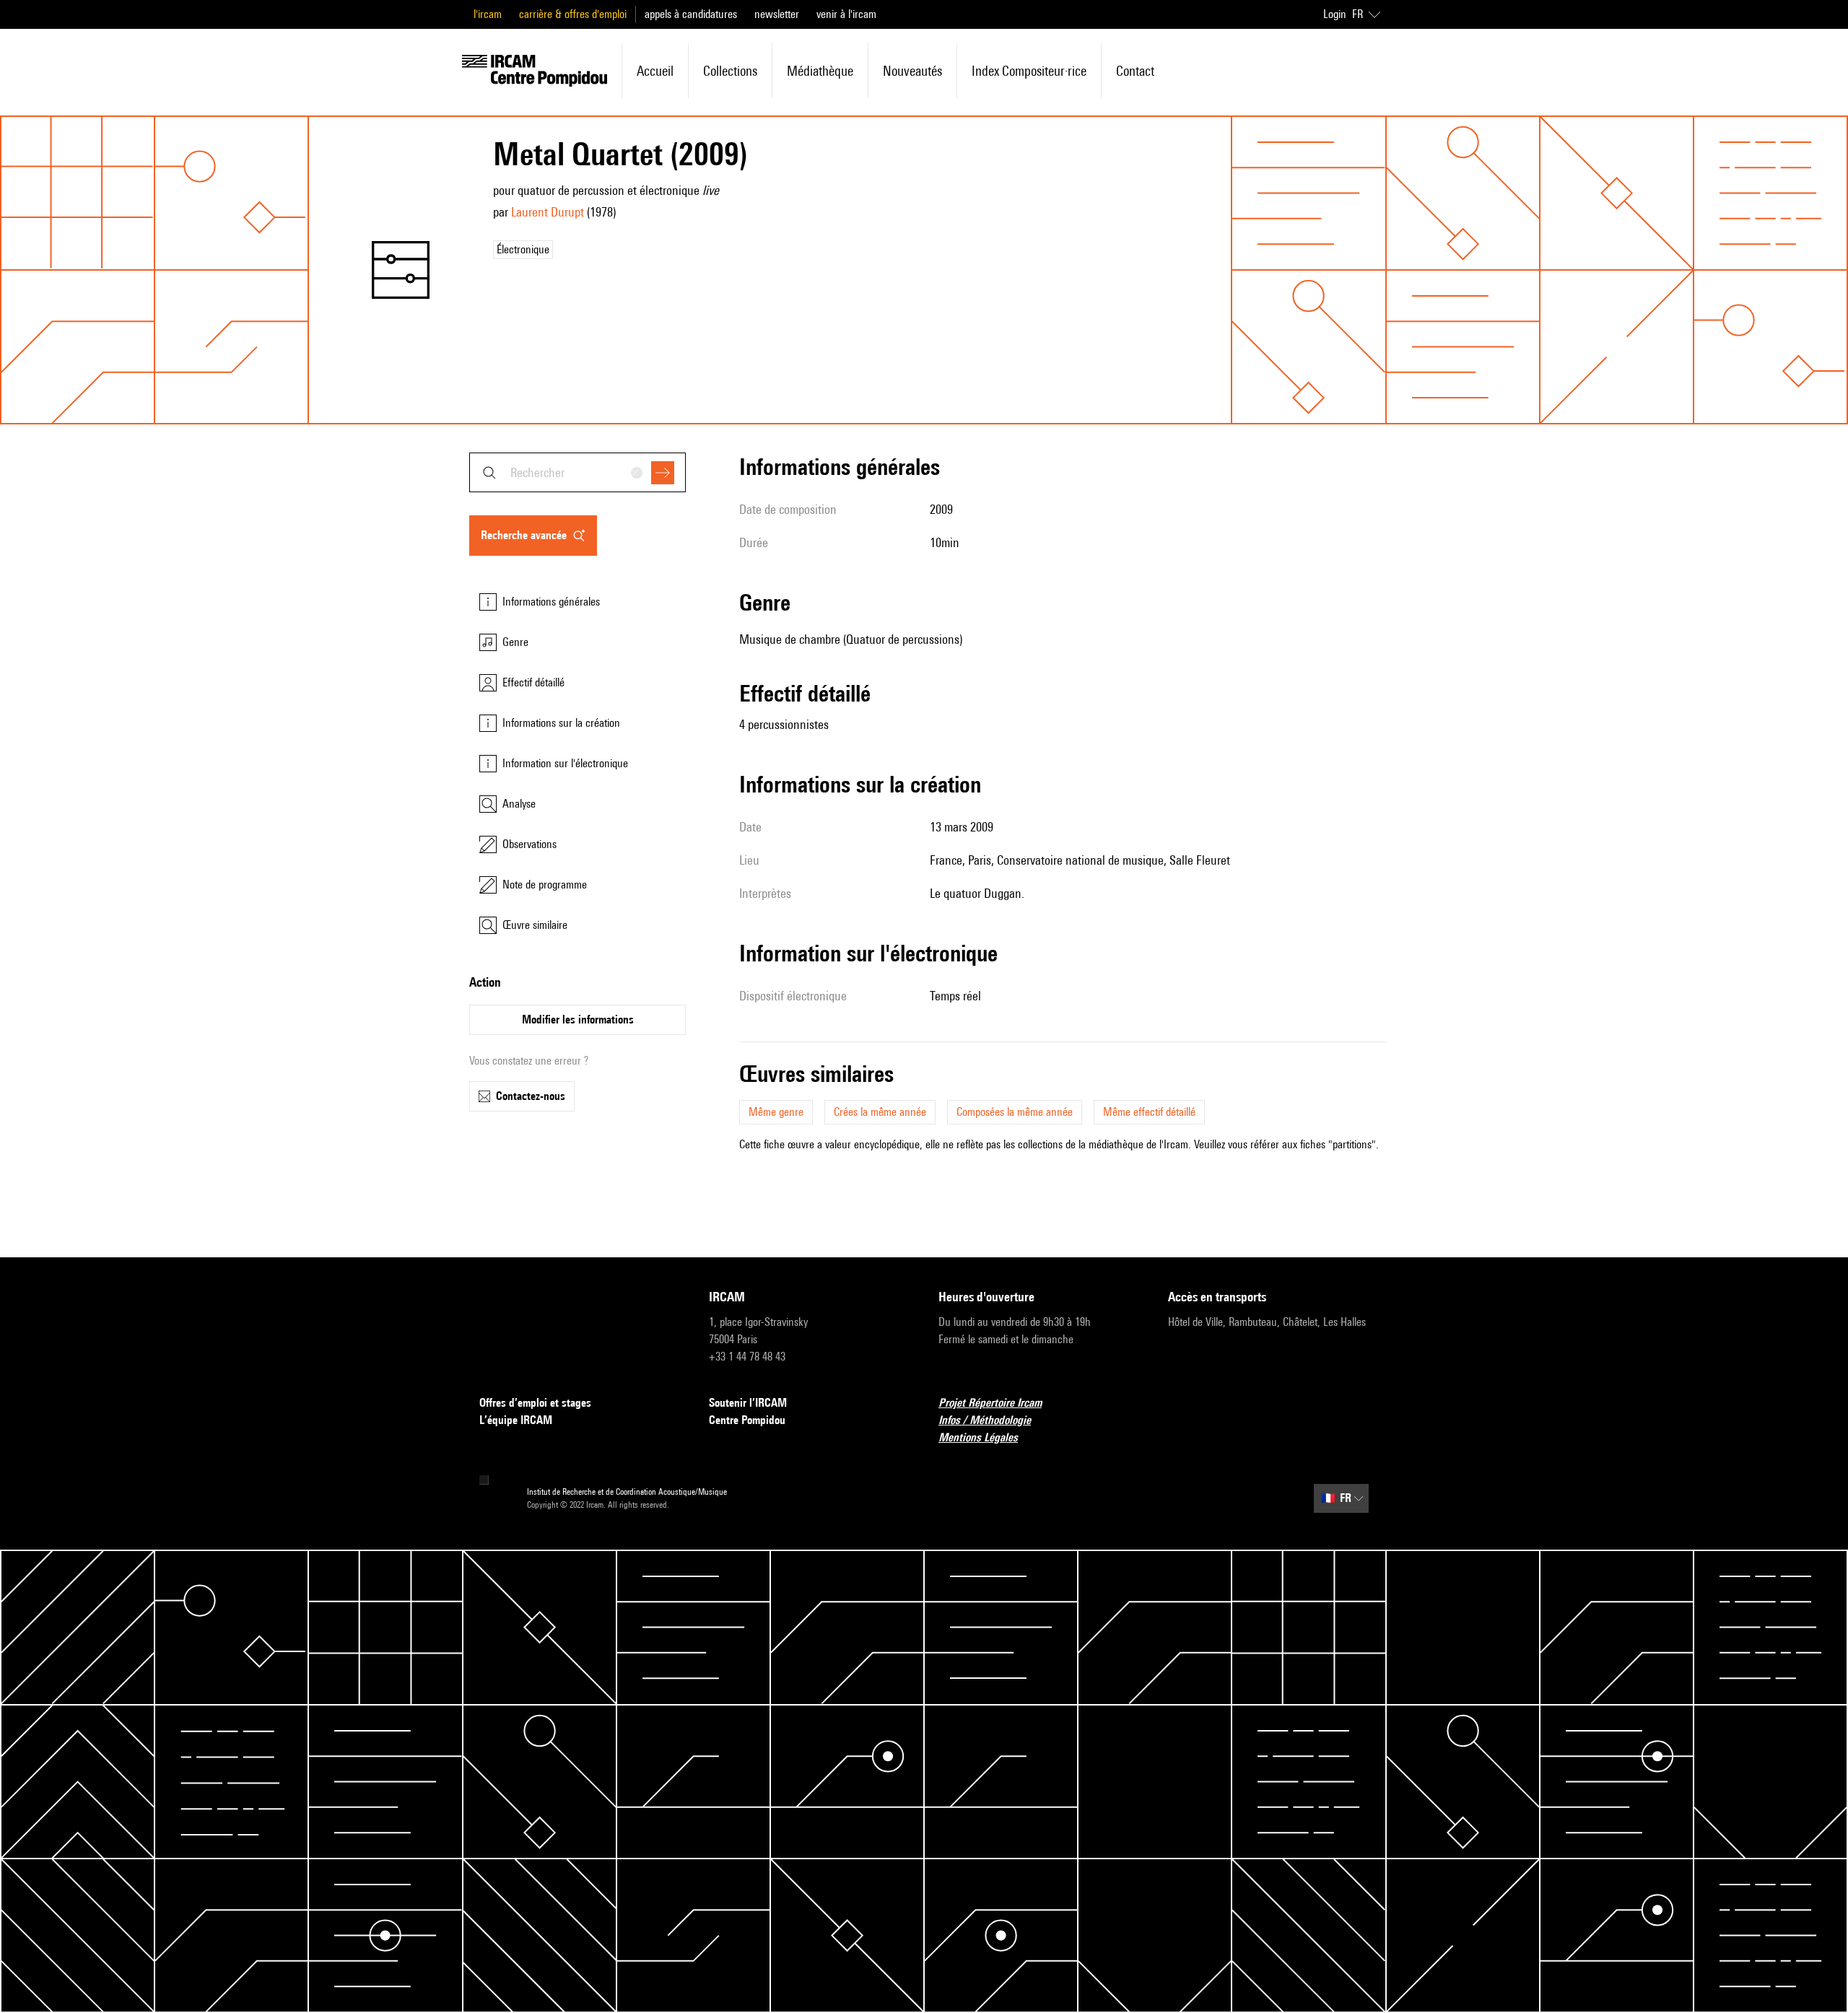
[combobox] (577, 472)
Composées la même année (1015, 1112)
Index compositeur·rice (1029, 71)
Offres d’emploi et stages (535, 1403)
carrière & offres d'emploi (573, 14)
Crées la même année (880, 1112)
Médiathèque (820, 71)
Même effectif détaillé (1149, 1112)
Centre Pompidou (747, 1420)
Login (1335, 14)
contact (1135, 71)
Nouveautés (912, 71)
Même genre (776, 1112)
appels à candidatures (691, 14)
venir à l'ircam (846, 14)
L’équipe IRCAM (516, 1420)
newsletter (777, 14)
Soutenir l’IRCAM (748, 1403)
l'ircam (488, 14)
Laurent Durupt (548, 212)
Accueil (655, 71)
